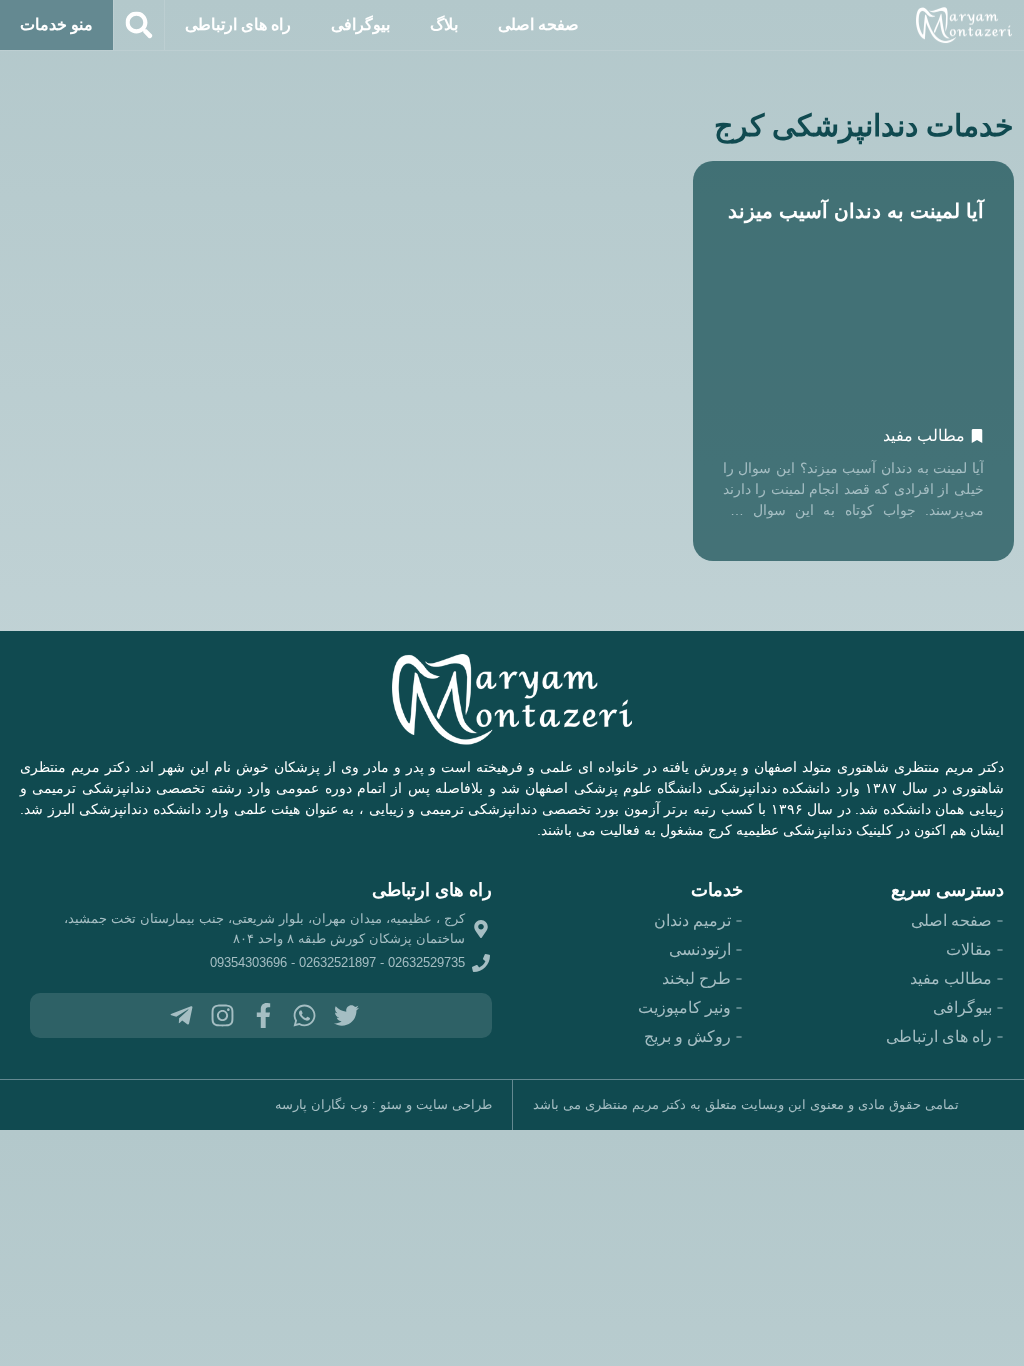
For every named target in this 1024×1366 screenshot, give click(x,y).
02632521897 (337, 962)
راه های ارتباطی (238, 24)
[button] (139, 25)
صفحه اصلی (538, 24)
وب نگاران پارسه (321, 1104)
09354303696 (248, 962)
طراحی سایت (454, 1104)
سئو (391, 1104)
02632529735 (426, 962)
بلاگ (444, 24)
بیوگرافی (360, 24)
